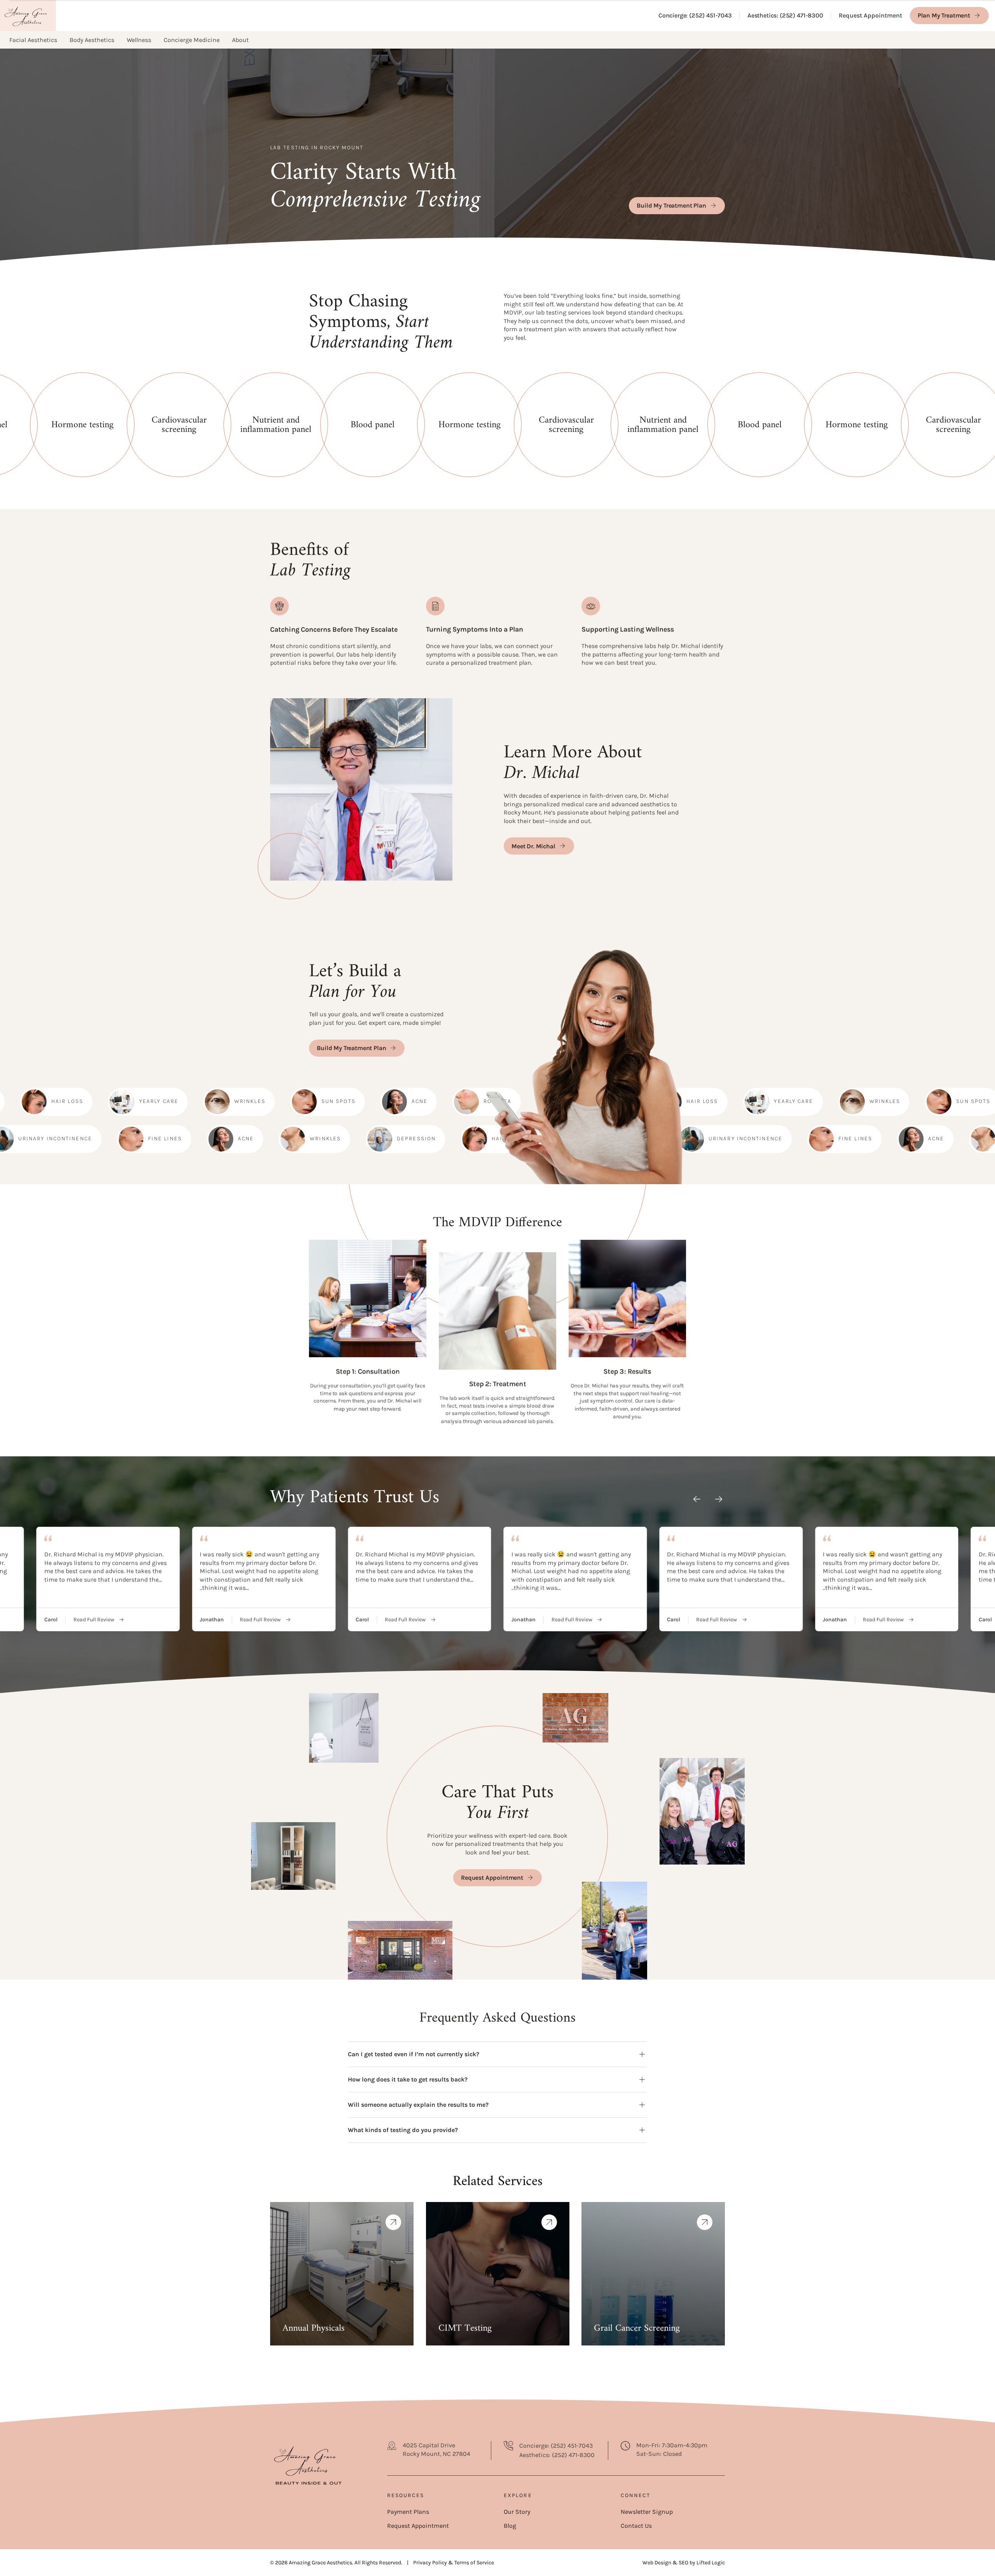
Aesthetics (785, 16)
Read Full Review (94, 1620)
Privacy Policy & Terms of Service (454, 2563)
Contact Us (636, 2526)
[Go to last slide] (697, 1499)
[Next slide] (719, 1499)
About (240, 40)
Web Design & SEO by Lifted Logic (684, 2563)
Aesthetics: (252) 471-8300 (557, 2455)
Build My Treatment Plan (672, 205)
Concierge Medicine (192, 40)
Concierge (695, 16)
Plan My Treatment (944, 15)
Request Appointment (870, 15)
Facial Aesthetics (33, 40)
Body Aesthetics (92, 40)
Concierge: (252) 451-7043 (556, 2446)
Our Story (517, 2512)
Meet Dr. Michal (533, 846)
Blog (510, 2526)
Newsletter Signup (647, 2512)
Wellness (139, 40)
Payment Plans (408, 2512)
